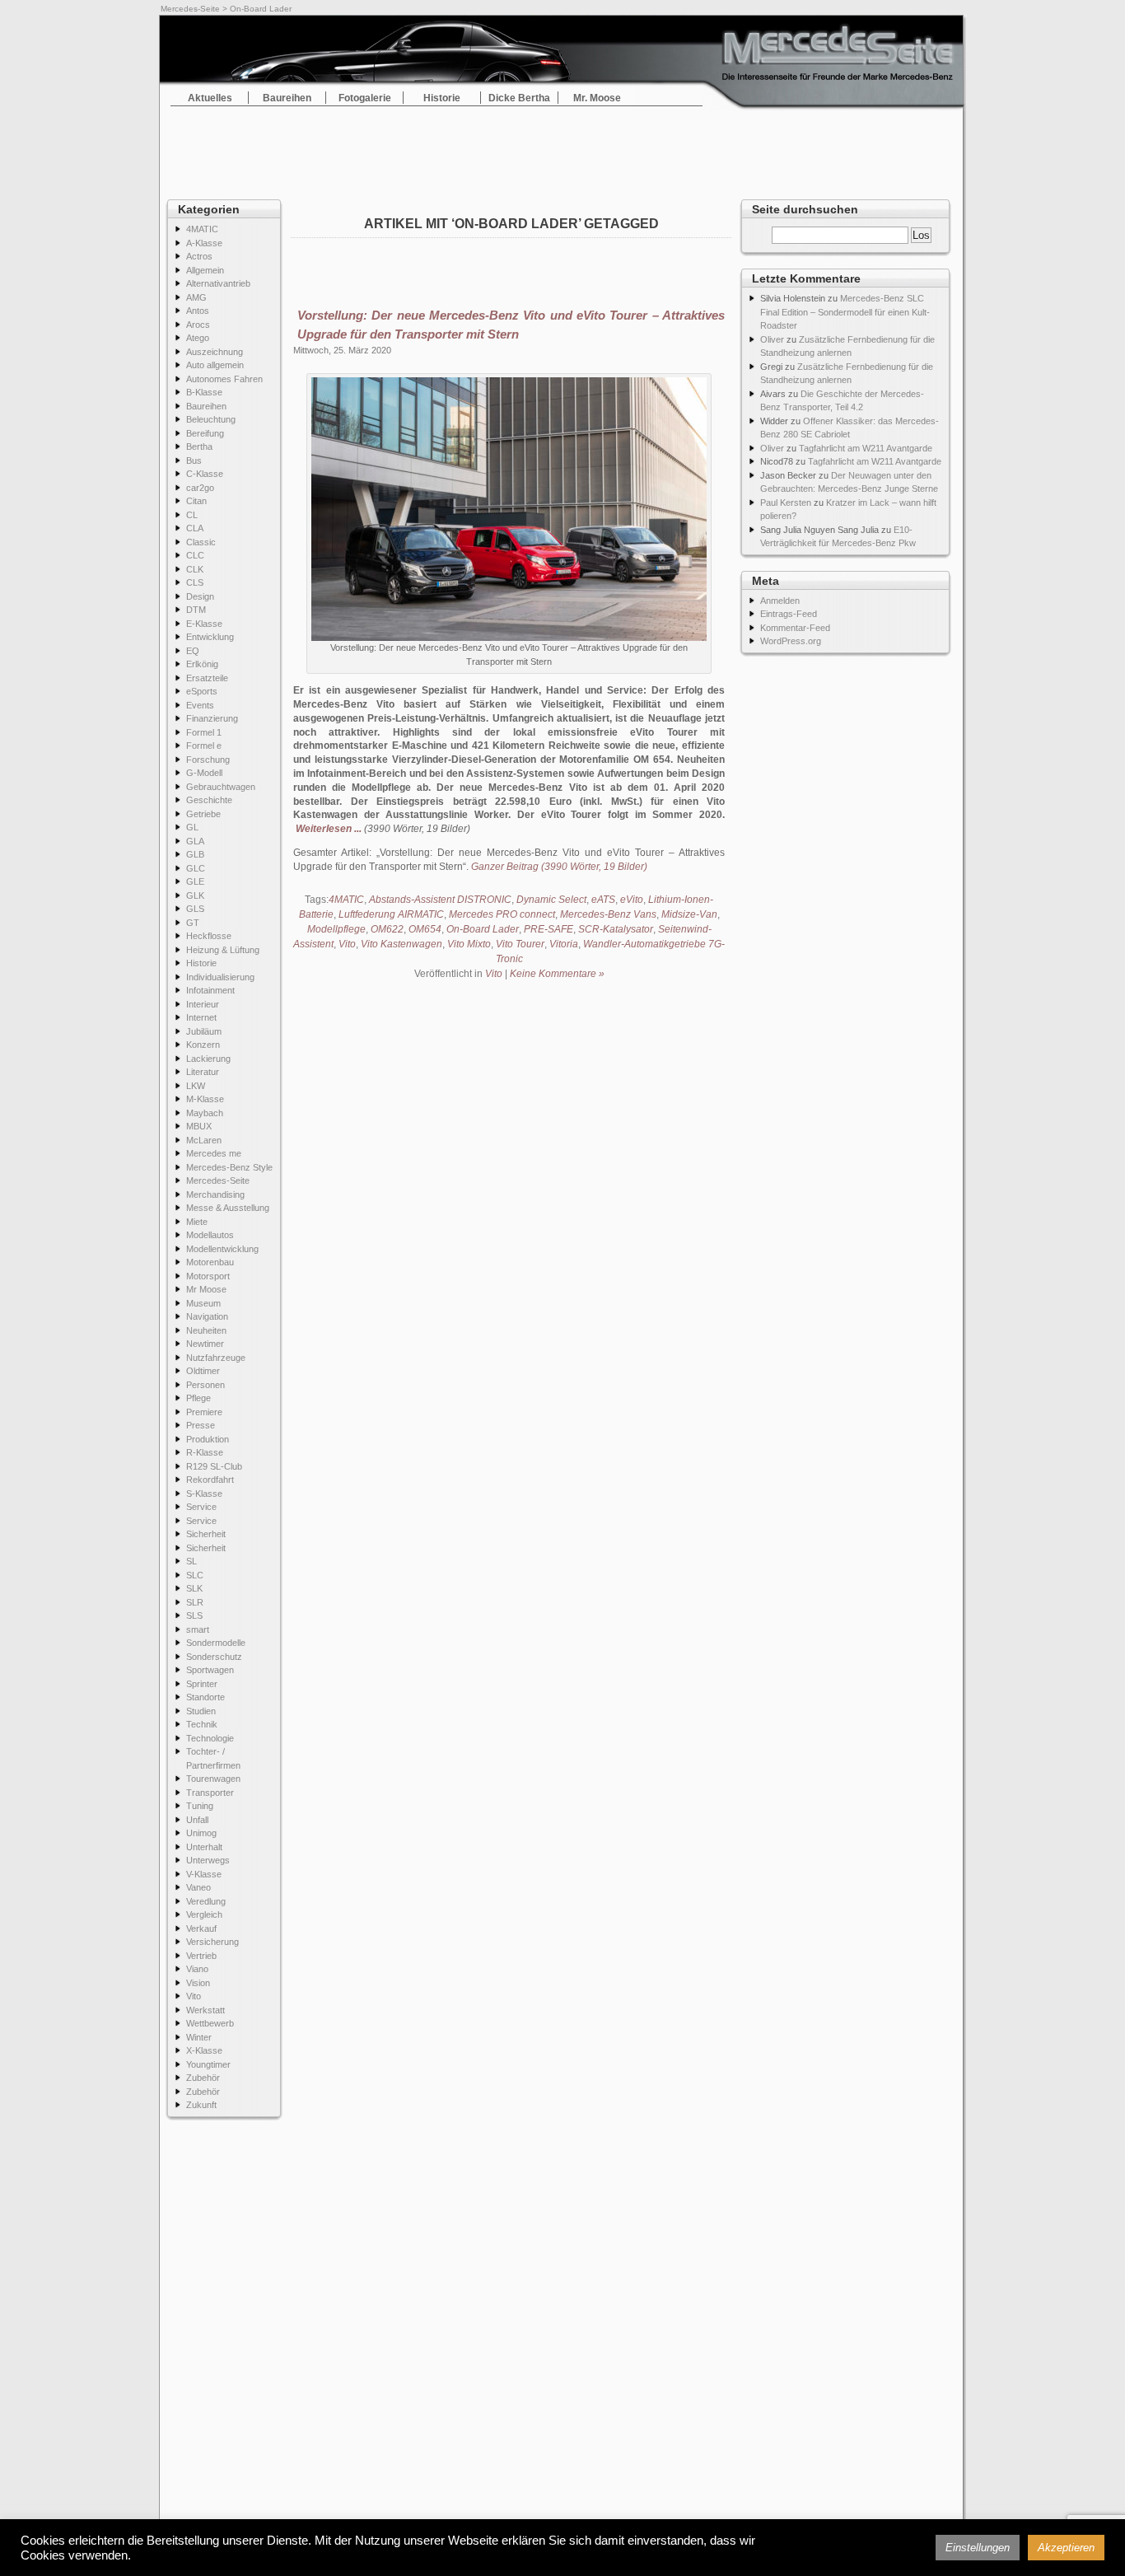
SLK (194, 1588)
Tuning (200, 1806)
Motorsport (208, 1276)
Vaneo (198, 1887)
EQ (193, 651)
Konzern (203, 1045)
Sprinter (202, 1684)
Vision (198, 1983)
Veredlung (206, 1901)
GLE (195, 881)
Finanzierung (212, 718)
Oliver (772, 339)
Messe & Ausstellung (228, 1208)
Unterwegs (208, 1860)
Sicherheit (206, 1534)
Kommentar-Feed (795, 628)
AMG (196, 297)
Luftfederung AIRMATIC (391, 914)
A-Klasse (204, 243)
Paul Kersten (786, 503)
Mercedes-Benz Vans (608, 914)
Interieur (203, 1004)
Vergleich (204, 1914)
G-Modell (204, 773)
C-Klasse (205, 474)
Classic (201, 542)
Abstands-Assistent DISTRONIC (440, 900)
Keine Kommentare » (557, 974)
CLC (195, 555)
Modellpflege (336, 929)
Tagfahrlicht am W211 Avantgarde (866, 448)
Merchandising (215, 1194)
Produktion (208, 1439)
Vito (194, 1996)
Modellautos (210, 1235)
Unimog (201, 1833)
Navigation (207, 1316)
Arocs (198, 325)
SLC (195, 1575)
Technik (202, 1724)
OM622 (387, 929)
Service (201, 1507)
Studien (201, 1711)
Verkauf (201, 1928)
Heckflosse (209, 936)
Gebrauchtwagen (221, 787)
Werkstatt (205, 2010)
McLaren (204, 1140)
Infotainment (210, 990)
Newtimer (205, 1344)
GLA (195, 841)
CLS (195, 582)
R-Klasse (205, 1452)
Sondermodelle (216, 1643)
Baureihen (287, 98)
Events (200, 705)
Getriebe (203, 814)
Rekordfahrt (210, 1480)
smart (198, 1629)
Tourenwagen (213, 1779)
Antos (198, 311)
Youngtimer (208, 2064)
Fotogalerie (365, 98)
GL (192, 827)
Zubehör (203, 2078)
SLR (195, 1602)
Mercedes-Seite (190, 9)
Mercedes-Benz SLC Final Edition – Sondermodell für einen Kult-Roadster (845, 312)
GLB (195, 854)
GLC (196, 868)
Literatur (203, 1072)
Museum (203, 1303)
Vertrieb (201, 1956)
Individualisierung (220, 977)
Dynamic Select (551, 900)
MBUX (199, 1126)
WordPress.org (791, 641)
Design (200, 596)
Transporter (210, 1793)
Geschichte (209, 800)
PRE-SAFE (548, 929)
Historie (442, 98)
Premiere (204, 1412)
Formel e (204, 746)
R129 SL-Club (214, 1466)
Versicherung (212, 1942)
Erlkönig (202, 664)
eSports (202, 691)
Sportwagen (210, 1670)
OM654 (425, 929)
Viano (197, 1969)
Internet (201, 1017)
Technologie (210, 1738)
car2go (200, 488)
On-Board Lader (483, 929)
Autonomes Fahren (224, 379)
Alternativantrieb (218, 283)
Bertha (199, 446)
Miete (197, 1222)
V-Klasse (204, 1874)
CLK (195, 569)
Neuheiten (206, 1330)
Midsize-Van (689, 914)
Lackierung (208, 1059)
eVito (632, 900)
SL (191, 1561)
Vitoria (564, 944)
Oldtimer (203, 1371)
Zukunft (201, 2105)
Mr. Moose (597, 98)
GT (193, 923)
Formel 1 (204, 732)
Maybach (205, 1113)
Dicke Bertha (519, 98)
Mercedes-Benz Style (229, 1167)
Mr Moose (206, 1289)
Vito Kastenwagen (401, 944)
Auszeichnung (215, 352)
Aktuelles (210, 98)
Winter (199, 2037)
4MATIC (202, 229)
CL (192, 515)
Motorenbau (210, 1262)
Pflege (198, 1398)
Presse (201, 1425)
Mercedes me (214, 1153)
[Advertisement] (562, 148)
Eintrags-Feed (789, 614)
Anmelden (780, 601)
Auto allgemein (215, 365)
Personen (205, 1385)
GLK (195, 895)
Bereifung (205, 433)
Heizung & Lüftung (223, 950)
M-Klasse (205, 1099)
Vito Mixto (469, 944)
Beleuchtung (211, 419)
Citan (196, 501)
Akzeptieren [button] (1066, 2548)
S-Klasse (204, 1494)
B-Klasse (204, 392)
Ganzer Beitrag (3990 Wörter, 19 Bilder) (559, 867)
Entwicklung (210, 637)
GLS (195, 909)
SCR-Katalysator (616, 929)
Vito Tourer (520, 944)
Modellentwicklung (222, 1249)
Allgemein (205, 270)
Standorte (205, 1697)
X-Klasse (204, 2050)
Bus (194, 461)
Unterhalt (204, 1847)
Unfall (197, 1820)
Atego (198, 338)
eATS (603, 900)
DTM (196, 610)
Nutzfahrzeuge (216, 1358)
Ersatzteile (207, 678)
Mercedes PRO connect (502, 914)
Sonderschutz (214, 1657)
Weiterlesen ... (329, 829)
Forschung (208, 760)
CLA (195, 528)
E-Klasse (204, 624)
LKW (196, 1086)
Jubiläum (204, 1031)
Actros (199, 256)
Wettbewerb (210, 2023)
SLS (194, 1615)
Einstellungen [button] (978, 2548)
